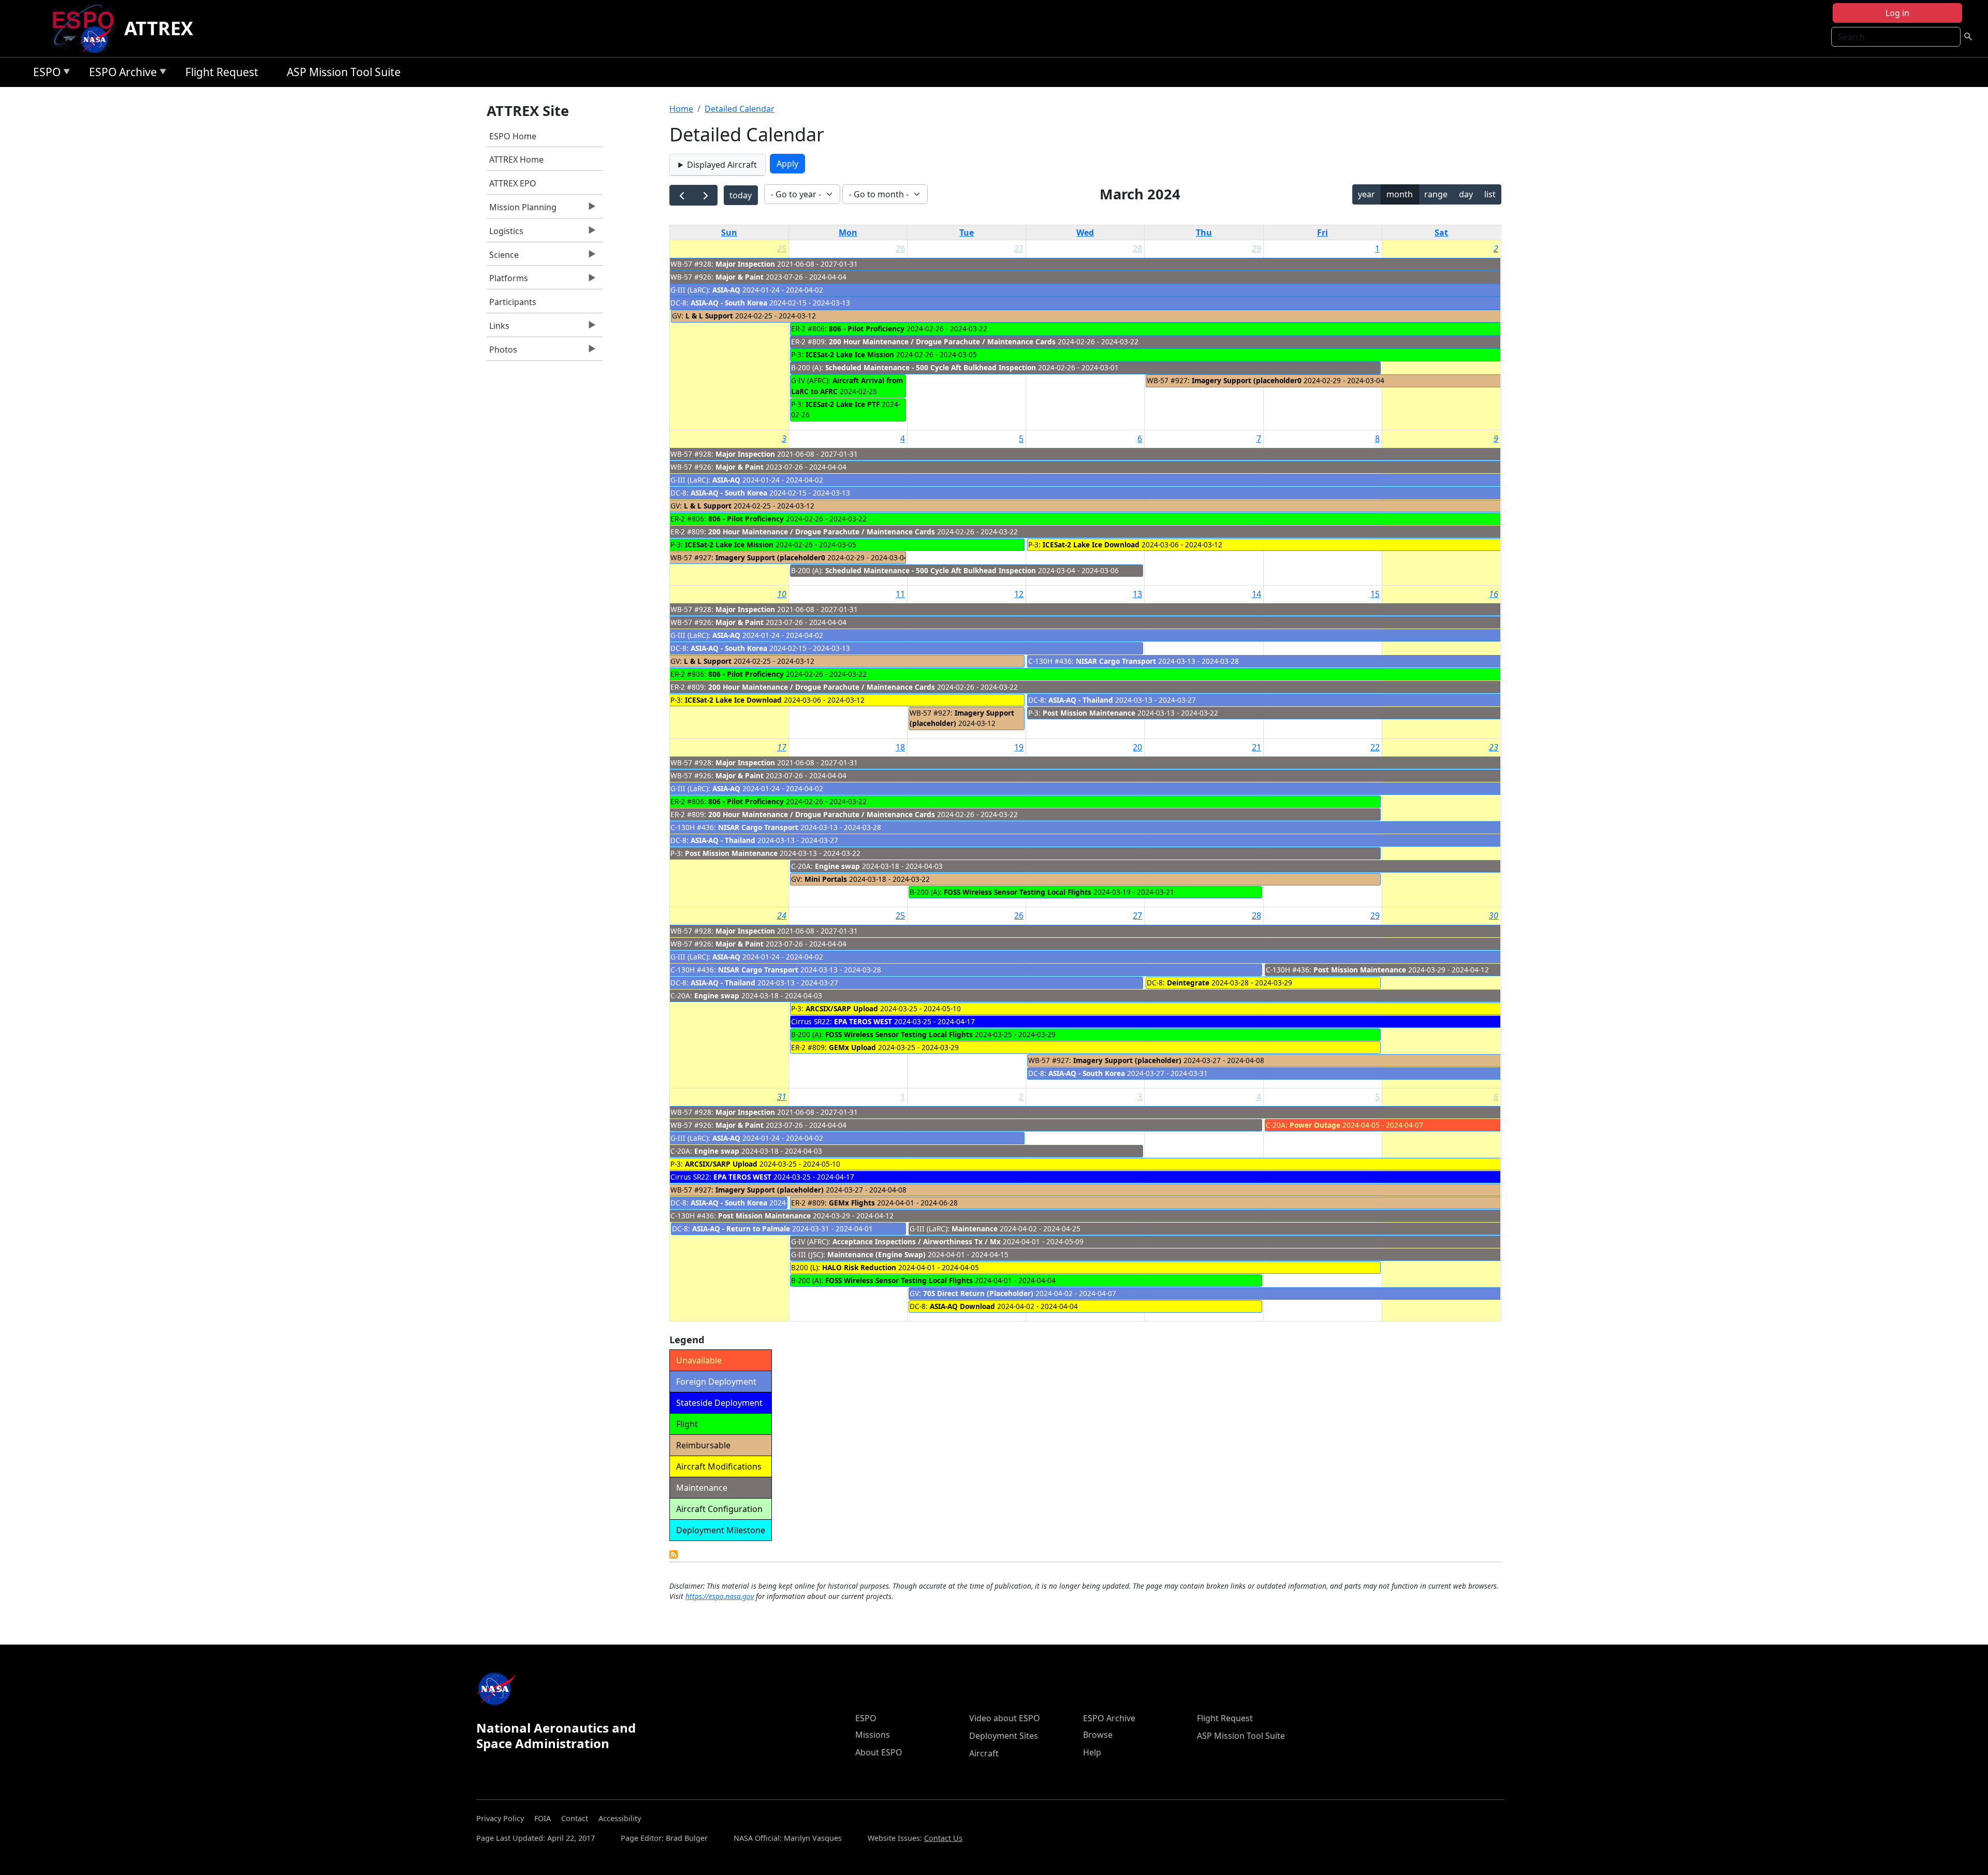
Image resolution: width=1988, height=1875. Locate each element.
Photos (502, 352)
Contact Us (943, 1838)
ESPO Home (513, 136)
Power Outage (1315, 1125)
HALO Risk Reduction (859, 1267)
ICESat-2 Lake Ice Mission (850, 354)
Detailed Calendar (740, 109)
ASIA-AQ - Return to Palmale (741, 1229)
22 (1375, 747)
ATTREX (159, 28)
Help (1092, 1752)
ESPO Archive (120, 74)
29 (1256, 249)
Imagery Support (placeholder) (1127, 1060)
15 (1375, 594)
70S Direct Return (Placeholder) (978, 1293)
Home (681, 109)
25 (782, 249)
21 (1256, 747)
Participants (513, 302)
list (1490, 194)
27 (1019, 249)
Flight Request (222, 72)
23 (1494, 747)
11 (900, 594)
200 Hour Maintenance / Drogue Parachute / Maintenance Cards (942, 341)
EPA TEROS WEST (863, 1021)
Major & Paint (740, 277)
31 (782, 1097)
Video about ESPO (1005, 1718)
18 (900, 747)
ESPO (44, 74)
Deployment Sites (1004, 1736)
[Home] (87, 28)
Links (498, 328)
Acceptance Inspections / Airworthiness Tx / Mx (917, 1241)
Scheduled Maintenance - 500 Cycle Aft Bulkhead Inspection (931, 367)
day (1466, 194)
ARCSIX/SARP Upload (842, 1008)
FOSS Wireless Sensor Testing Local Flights (1018, 892)
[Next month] (705, 195)
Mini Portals (826, 879)
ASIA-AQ (726, 290)
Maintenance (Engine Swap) (876, 1254)
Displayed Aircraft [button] (722, 165)
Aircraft (984, 1753)
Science (503, 257)
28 (1137, 249)
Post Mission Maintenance (1089, 713)
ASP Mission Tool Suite (344, 72)
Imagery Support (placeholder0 (1247, 380)
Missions (873, 1735)
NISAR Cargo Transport (1116, 661)
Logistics (505, 234)
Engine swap (837, 866)
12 (1019, 594)
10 (782, 594)
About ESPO (879, 1752)
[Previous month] (682, 195)
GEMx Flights (852, 1203)
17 (782, 747)
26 (900, 249)
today (741, 195)
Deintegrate (1189, 983)
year (1366, 194)
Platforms (507, 281)
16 (1494, 594)
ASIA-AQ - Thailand (1081, 700)
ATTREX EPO (513, 183)
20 (1137, 747)
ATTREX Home (516, 159)
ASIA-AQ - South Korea (729, 303)
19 (1019, 747)
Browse (1098, 1735)
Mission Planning (522, 210)
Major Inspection (745, 264)
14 (1256, 594)
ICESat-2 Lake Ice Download (1091, 544)
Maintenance (975, 1229)
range (1436, 194)
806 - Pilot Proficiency (867, 329)
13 (1137, 594)
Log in (1897, 13)
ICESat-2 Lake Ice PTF (843, 404)
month (1400, 194)
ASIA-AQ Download (962, 1306)
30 (1494, 915)
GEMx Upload (852, 1047)
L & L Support (709, 316)
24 (782, 915)
